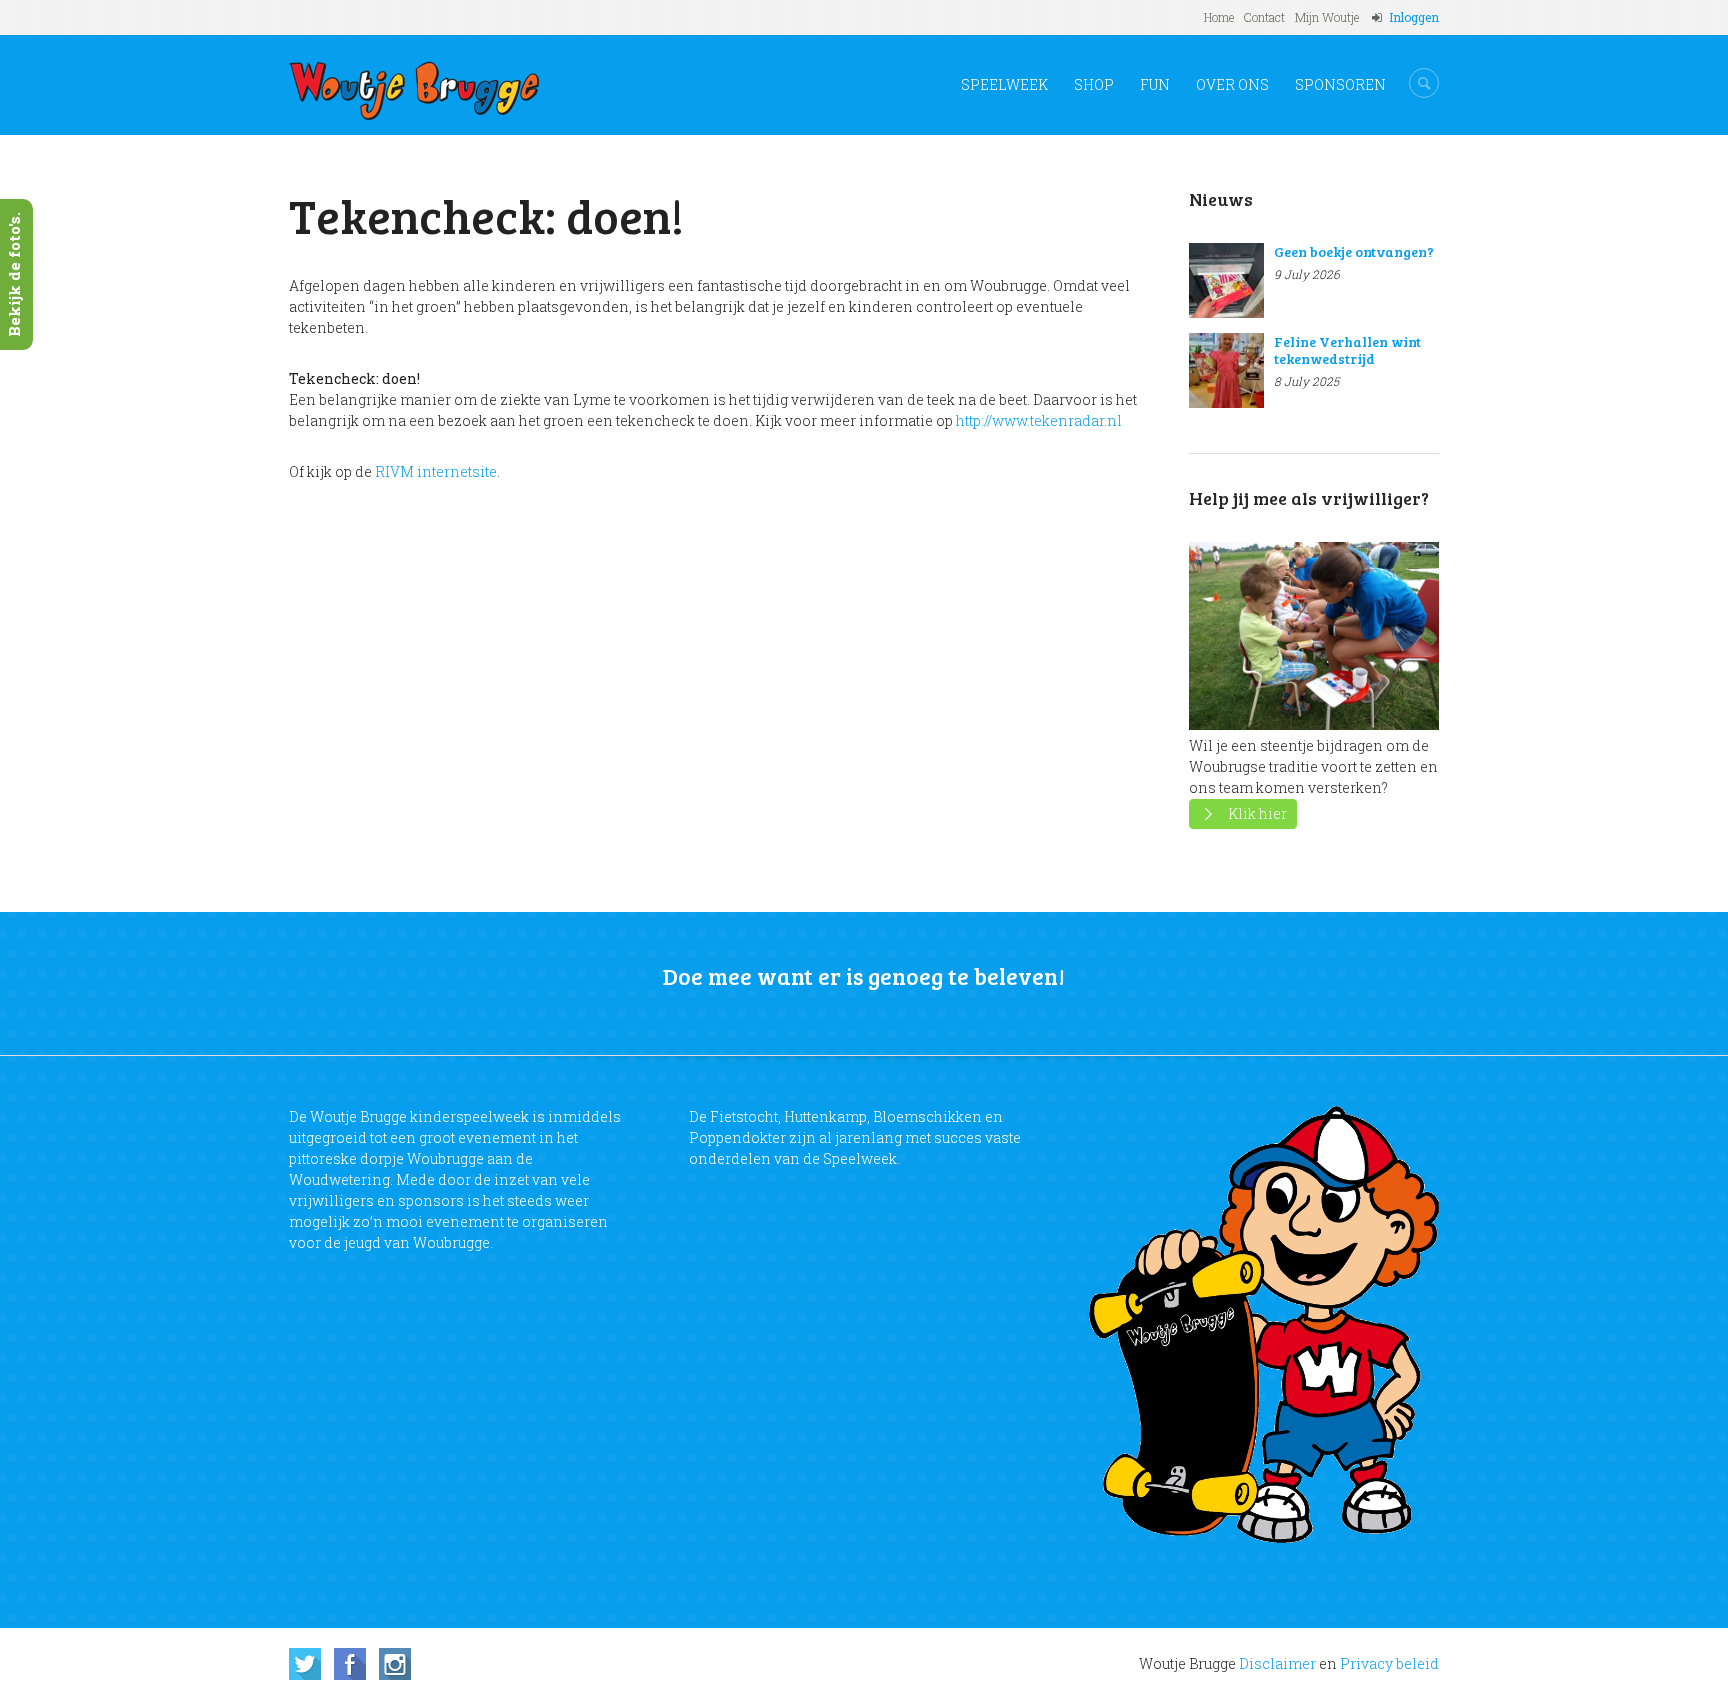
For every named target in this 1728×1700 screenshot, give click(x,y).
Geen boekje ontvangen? (1354, 251)
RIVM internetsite (436, 471)
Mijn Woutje (1327, 17)
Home (1219, 17)
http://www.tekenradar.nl (1039, 420)
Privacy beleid (1389, 1663)
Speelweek (1004, 84)
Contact (1264, 17)
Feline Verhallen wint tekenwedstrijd (1347, 350)
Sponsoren (1340, 84)
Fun (1155, 84)
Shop (1094, 84)
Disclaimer (1277, 1663)
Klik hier (1257, 813)
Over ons (1232, 84)
